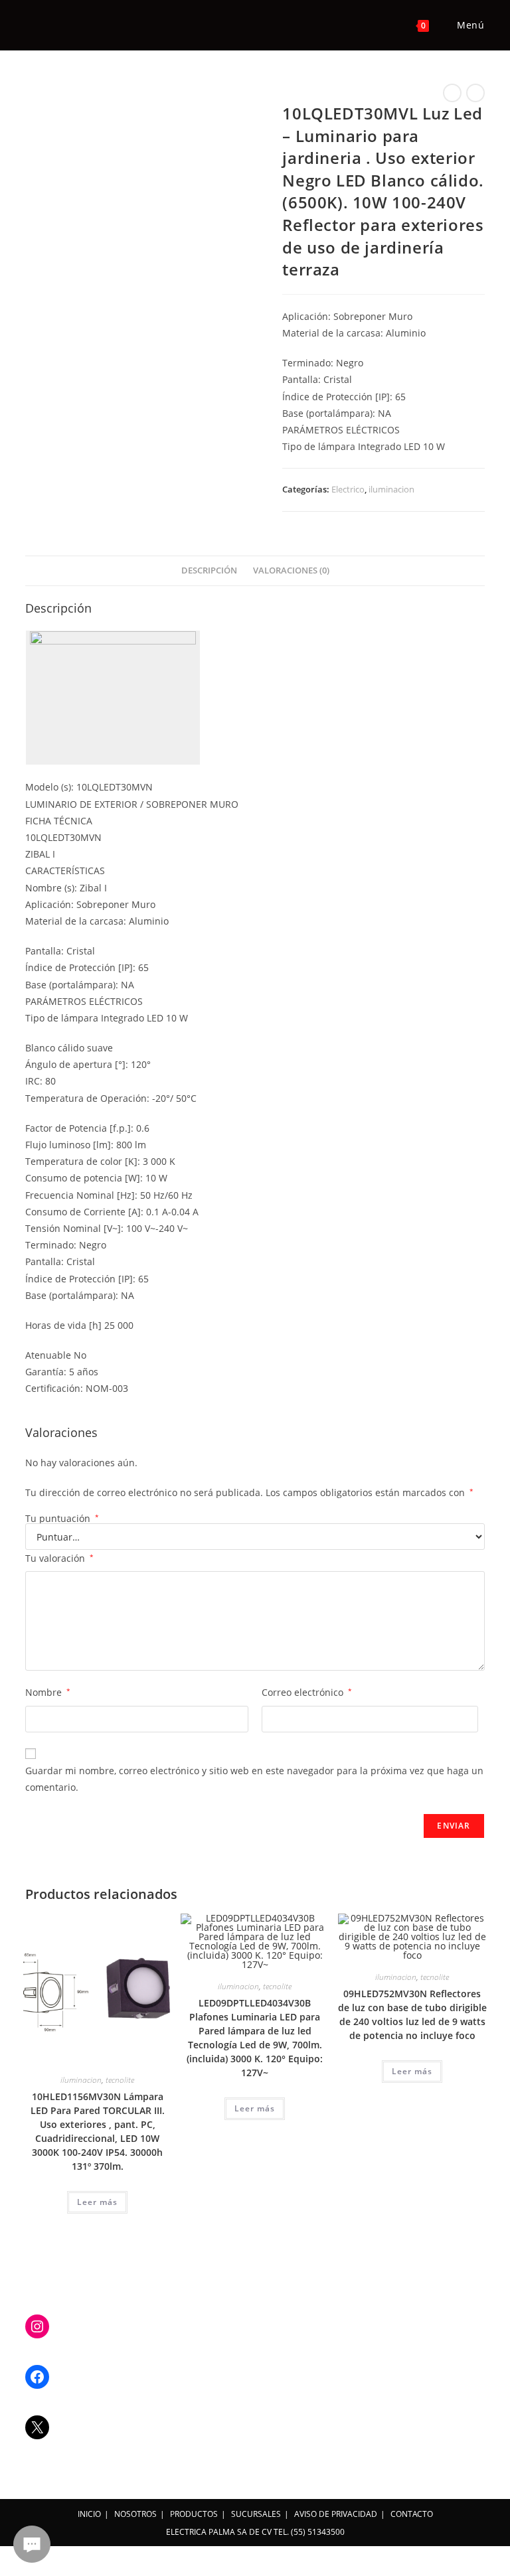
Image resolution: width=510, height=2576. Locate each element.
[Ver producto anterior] (452, 93)
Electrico (348, 489)
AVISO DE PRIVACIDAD (336, 2514)
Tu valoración (59, 1558)
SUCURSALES (256, 2514)
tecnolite (120, 2080)
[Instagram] (37, 2326)
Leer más (97, 2202)
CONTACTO (412, 2514)
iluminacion (391, 489)
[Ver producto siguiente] (475, 93)
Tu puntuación (62, 1519)
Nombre (48, 1692)
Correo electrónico (307, 1692)
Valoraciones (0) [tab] (291, 570)
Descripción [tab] (209, 570)
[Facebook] (37, 2377)
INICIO (89, 2514)
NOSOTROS (135, 2514)
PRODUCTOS (194, 2514)
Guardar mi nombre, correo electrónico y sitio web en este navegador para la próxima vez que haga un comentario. (254, 1779)
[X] (37, 2427)
